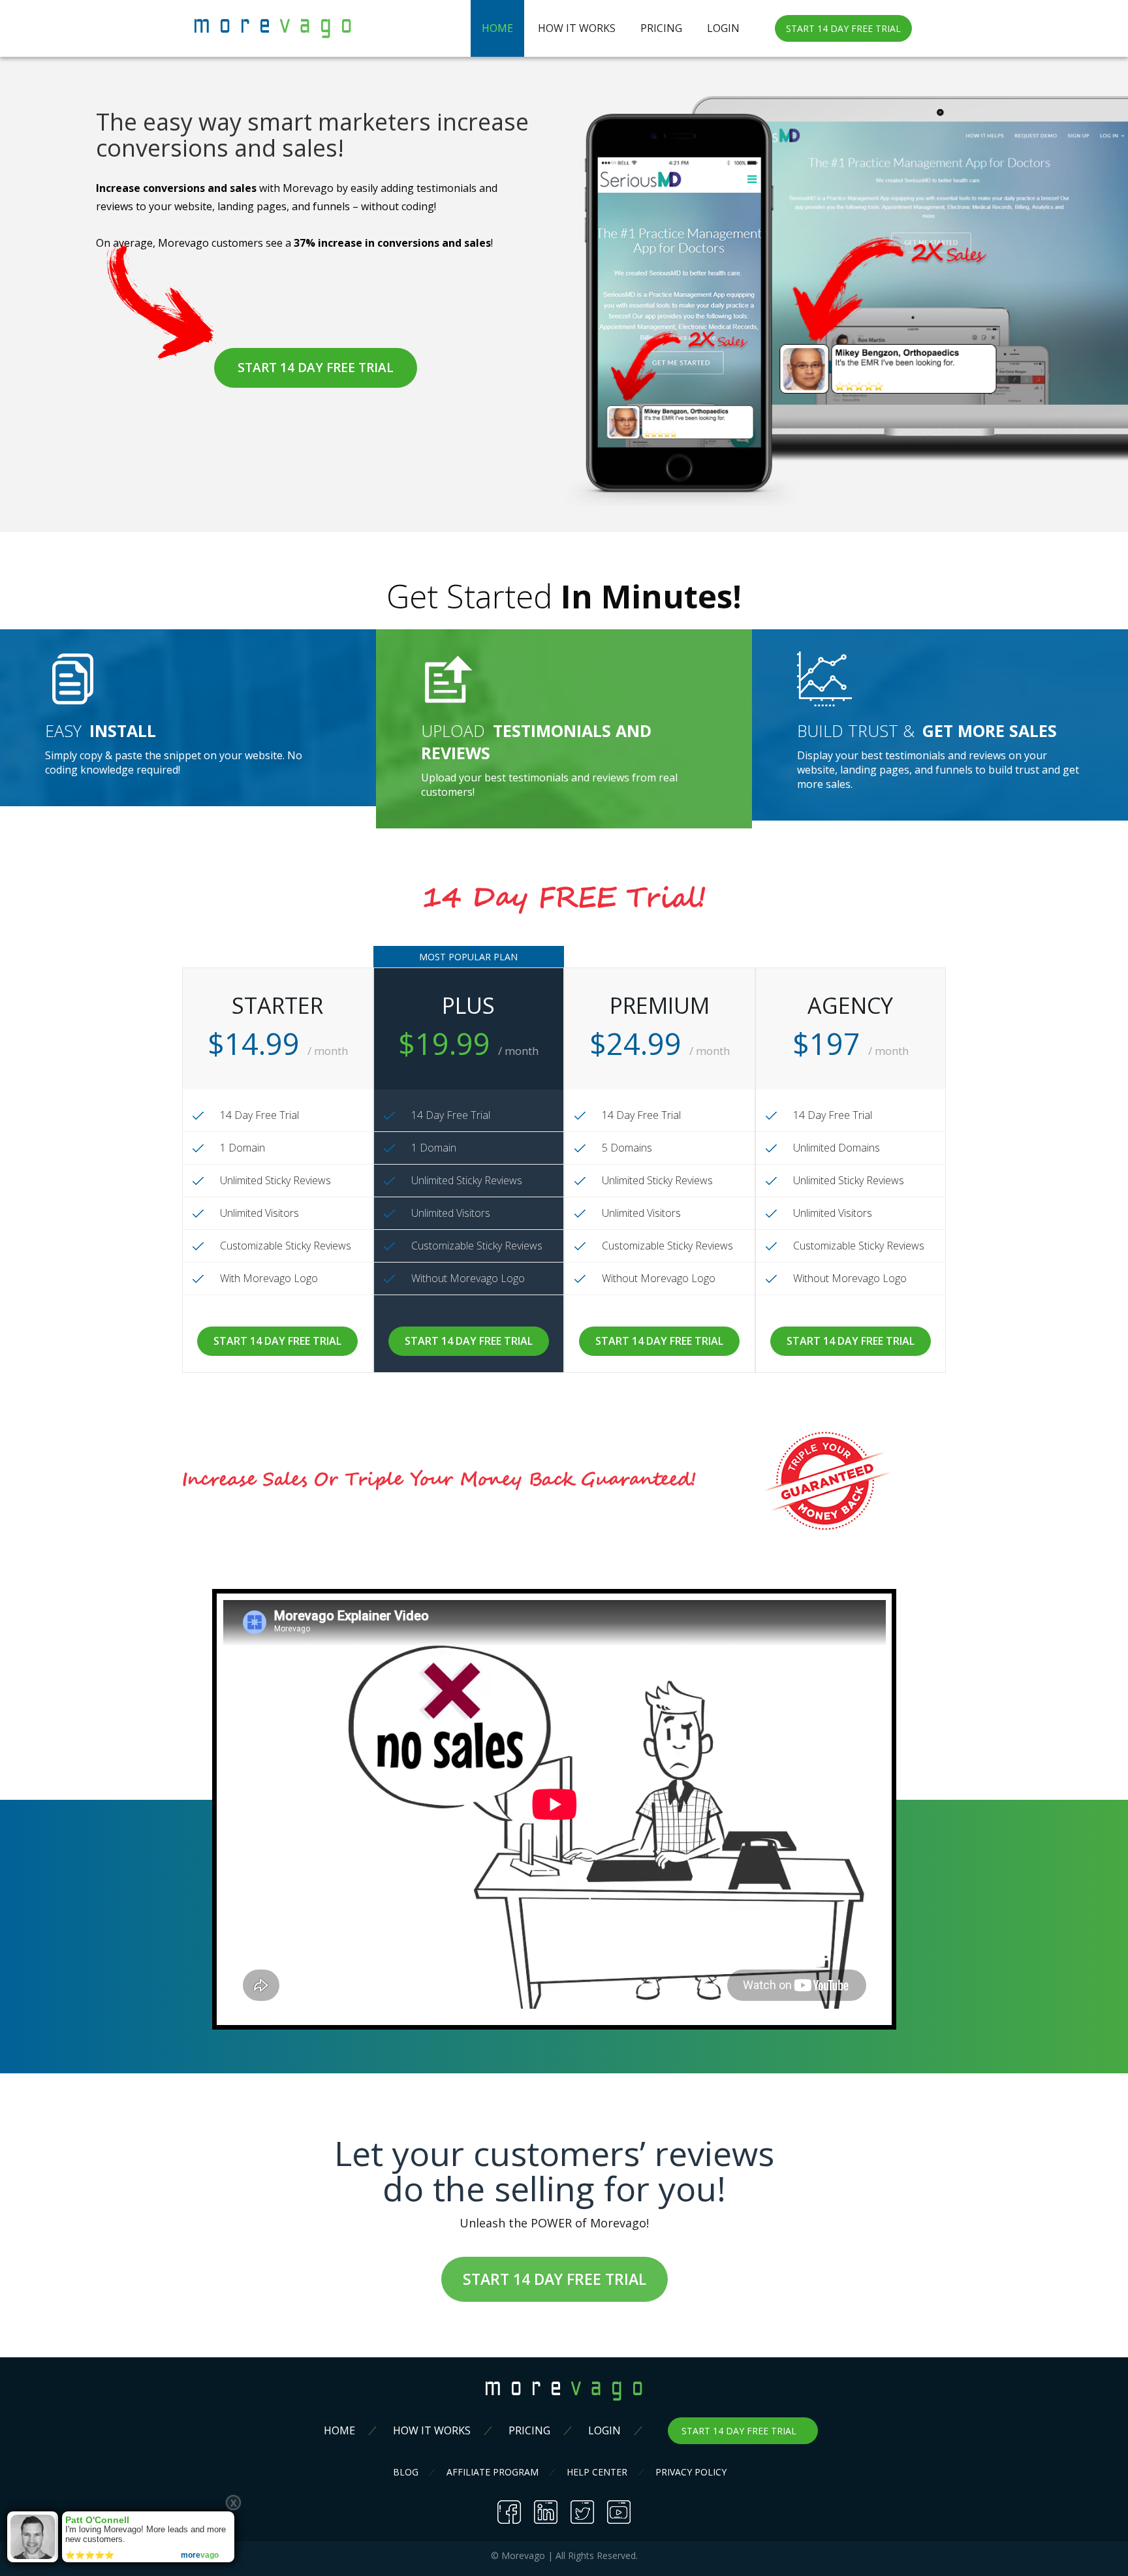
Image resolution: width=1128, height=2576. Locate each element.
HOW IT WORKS (577, 28)
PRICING (661, 28)
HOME (497, 28)
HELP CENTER (597, 2472)
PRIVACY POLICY (691, 2472)
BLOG (406, 2472)
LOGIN (723, 28)
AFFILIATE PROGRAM (493, 2472)
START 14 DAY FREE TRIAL (843, 28)
